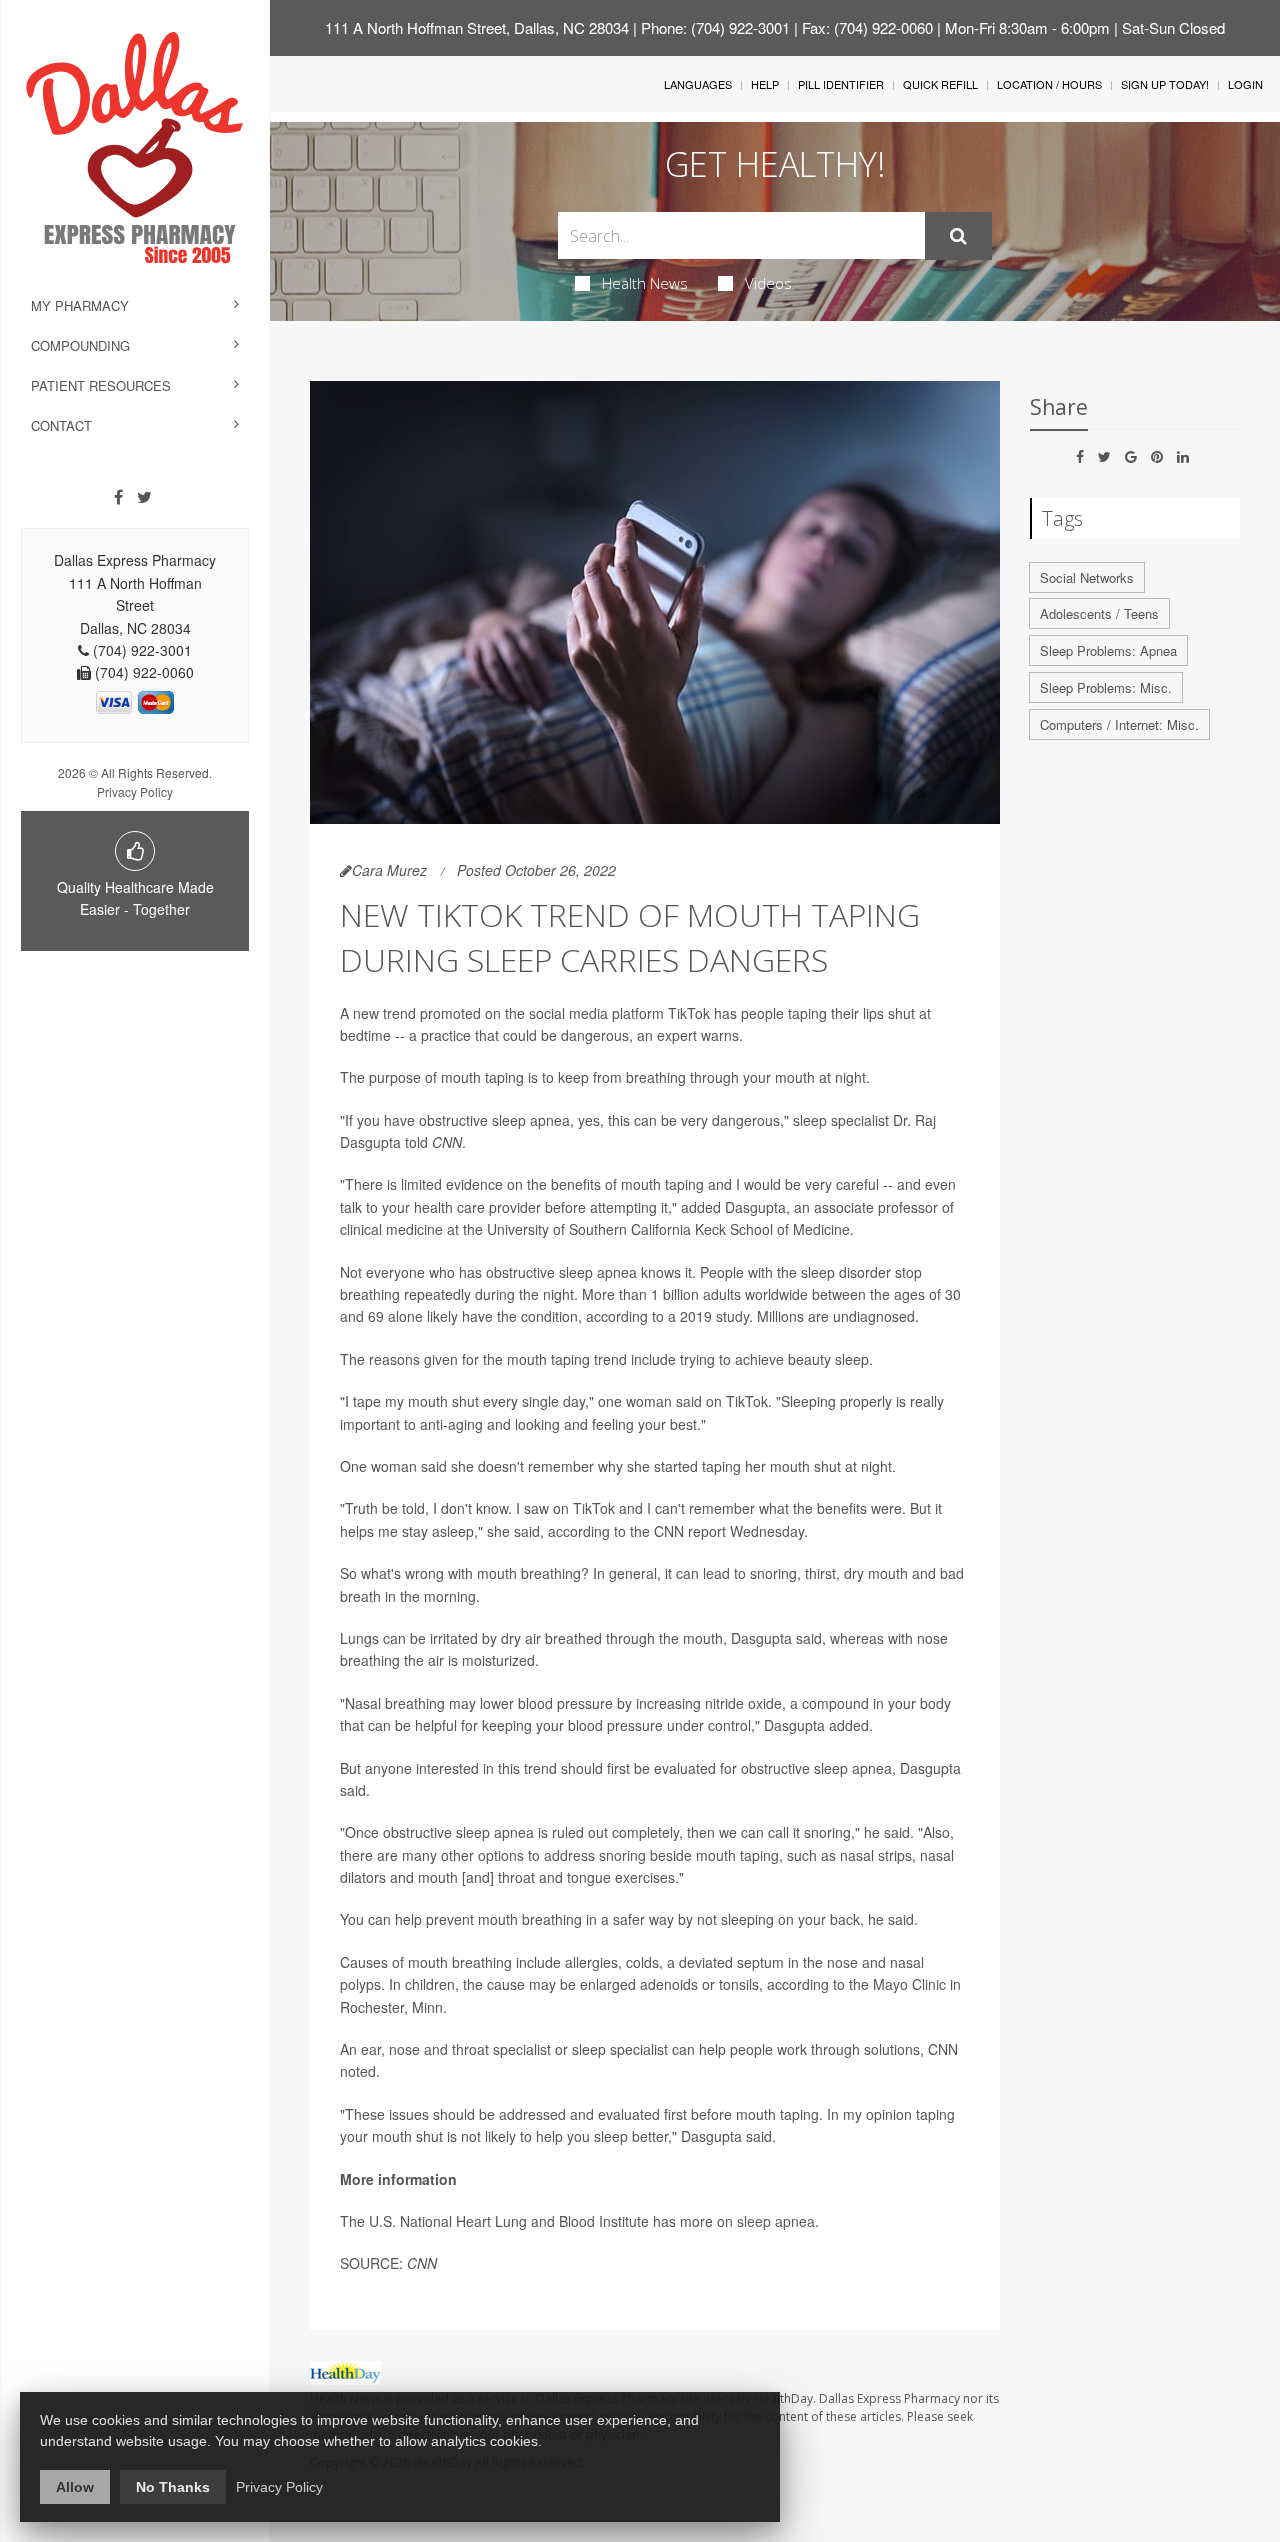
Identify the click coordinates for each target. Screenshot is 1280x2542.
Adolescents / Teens (1099, 613)
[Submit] (958, 236)
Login (1245, 84)
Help (765, 84)
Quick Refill (940, 84)
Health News (645, 283)
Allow (75, 2487)
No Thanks (173, 2487)
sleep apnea (776, 2221)
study (732, 1316)
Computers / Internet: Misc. (1119, 724)
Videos (768, 283)
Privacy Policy (135, 791)
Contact (61, 425)
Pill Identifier (841, 84)
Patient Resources (101, 385)
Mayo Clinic (909, 1984)
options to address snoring (562, 1855)
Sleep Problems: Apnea (1108, 650)
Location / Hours (1049, 84)
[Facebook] (118, 497)
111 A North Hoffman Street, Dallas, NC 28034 (477, 27)
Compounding (80, 345)
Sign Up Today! (1165, 84)
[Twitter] (144, 497)
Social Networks (1087, 577)
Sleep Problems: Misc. (1106, 687)
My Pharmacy (80, 305)
